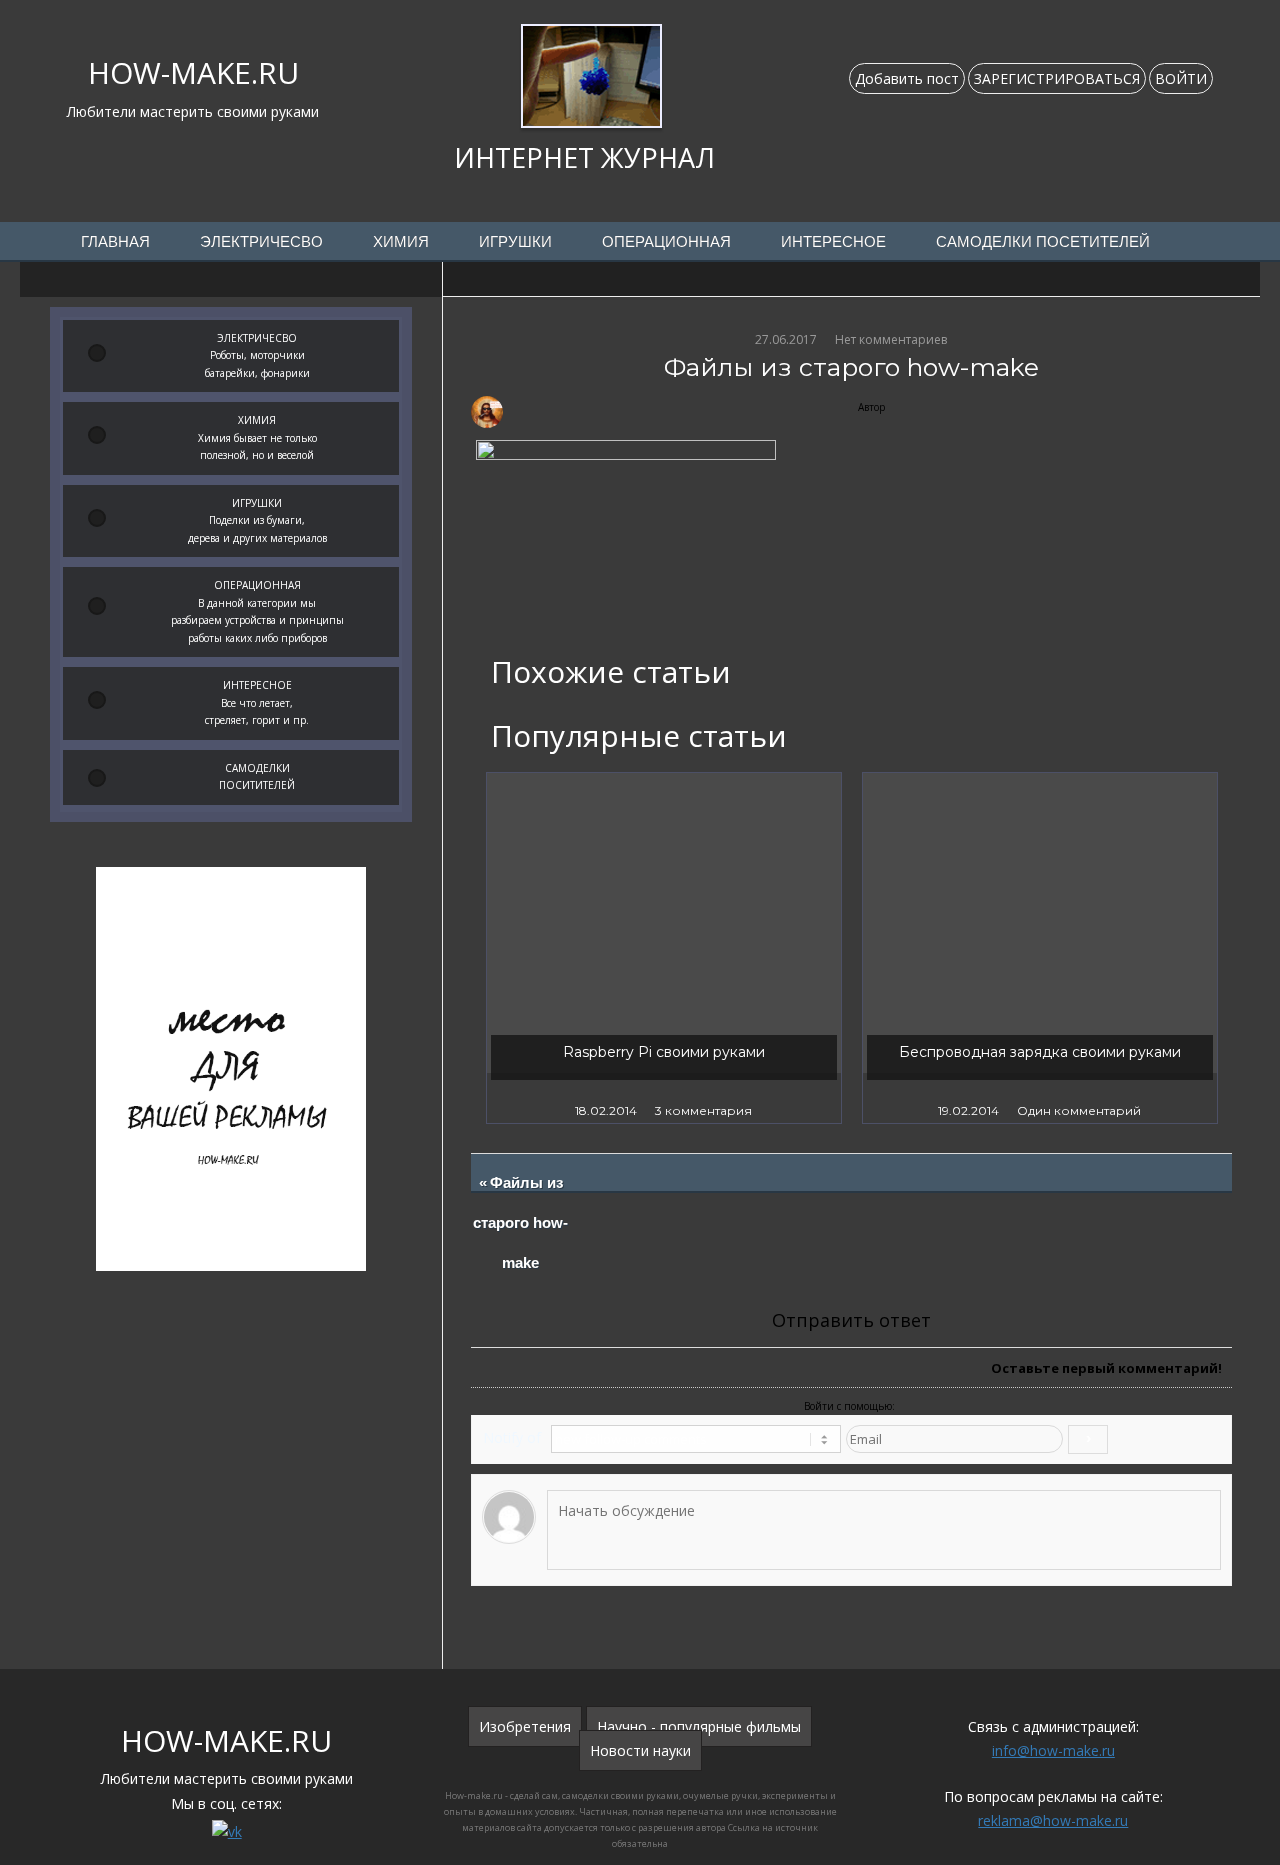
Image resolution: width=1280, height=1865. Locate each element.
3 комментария (703, 1110)
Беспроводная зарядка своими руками (1040, 1052)
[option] (664, 948)
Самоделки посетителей (1043, 242)
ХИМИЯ (401, 242)
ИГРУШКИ (515, 242)
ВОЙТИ (1181, 78)
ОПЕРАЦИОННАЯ (666, 242)
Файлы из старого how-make (521, 1223)
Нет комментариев (891, 339)
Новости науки (640, 1750)
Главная (115, 242)
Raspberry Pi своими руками (664, 1052)
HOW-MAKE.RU (193, 72)
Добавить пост (907, 78)
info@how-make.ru (1053, 1750)
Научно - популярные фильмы (699, 1726)
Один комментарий (1079, 1110)
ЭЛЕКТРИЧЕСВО (261, 242)
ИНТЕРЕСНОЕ (833, 242)
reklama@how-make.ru (1053, 1820)
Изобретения (525, 1726)
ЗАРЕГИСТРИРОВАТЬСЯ (1057, 78)
